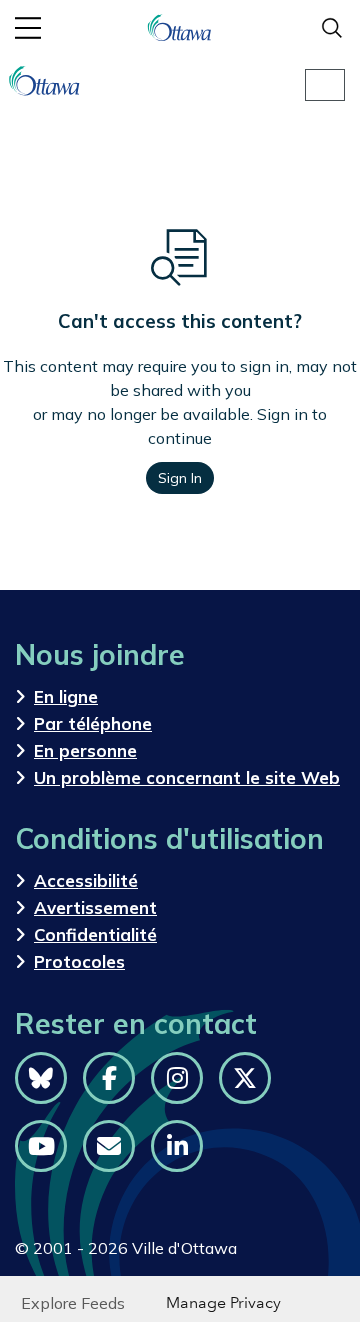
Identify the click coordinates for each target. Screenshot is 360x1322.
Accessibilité (86, 880)
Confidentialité (95, 934)
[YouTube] (41, 1146)
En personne (85, 750)
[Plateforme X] (245, 1078)
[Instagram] (177, 1078)
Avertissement (95, 907)
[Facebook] (109, 1078)
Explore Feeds (73, 1303)
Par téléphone (93, 723)
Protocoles (79, 961)
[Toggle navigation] (325, 85)
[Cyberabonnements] (109, 1146)
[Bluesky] (41, 1078)
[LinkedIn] (177, 1146)
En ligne (66, 696)
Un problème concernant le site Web (187, 777)
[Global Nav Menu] (28, 28)
